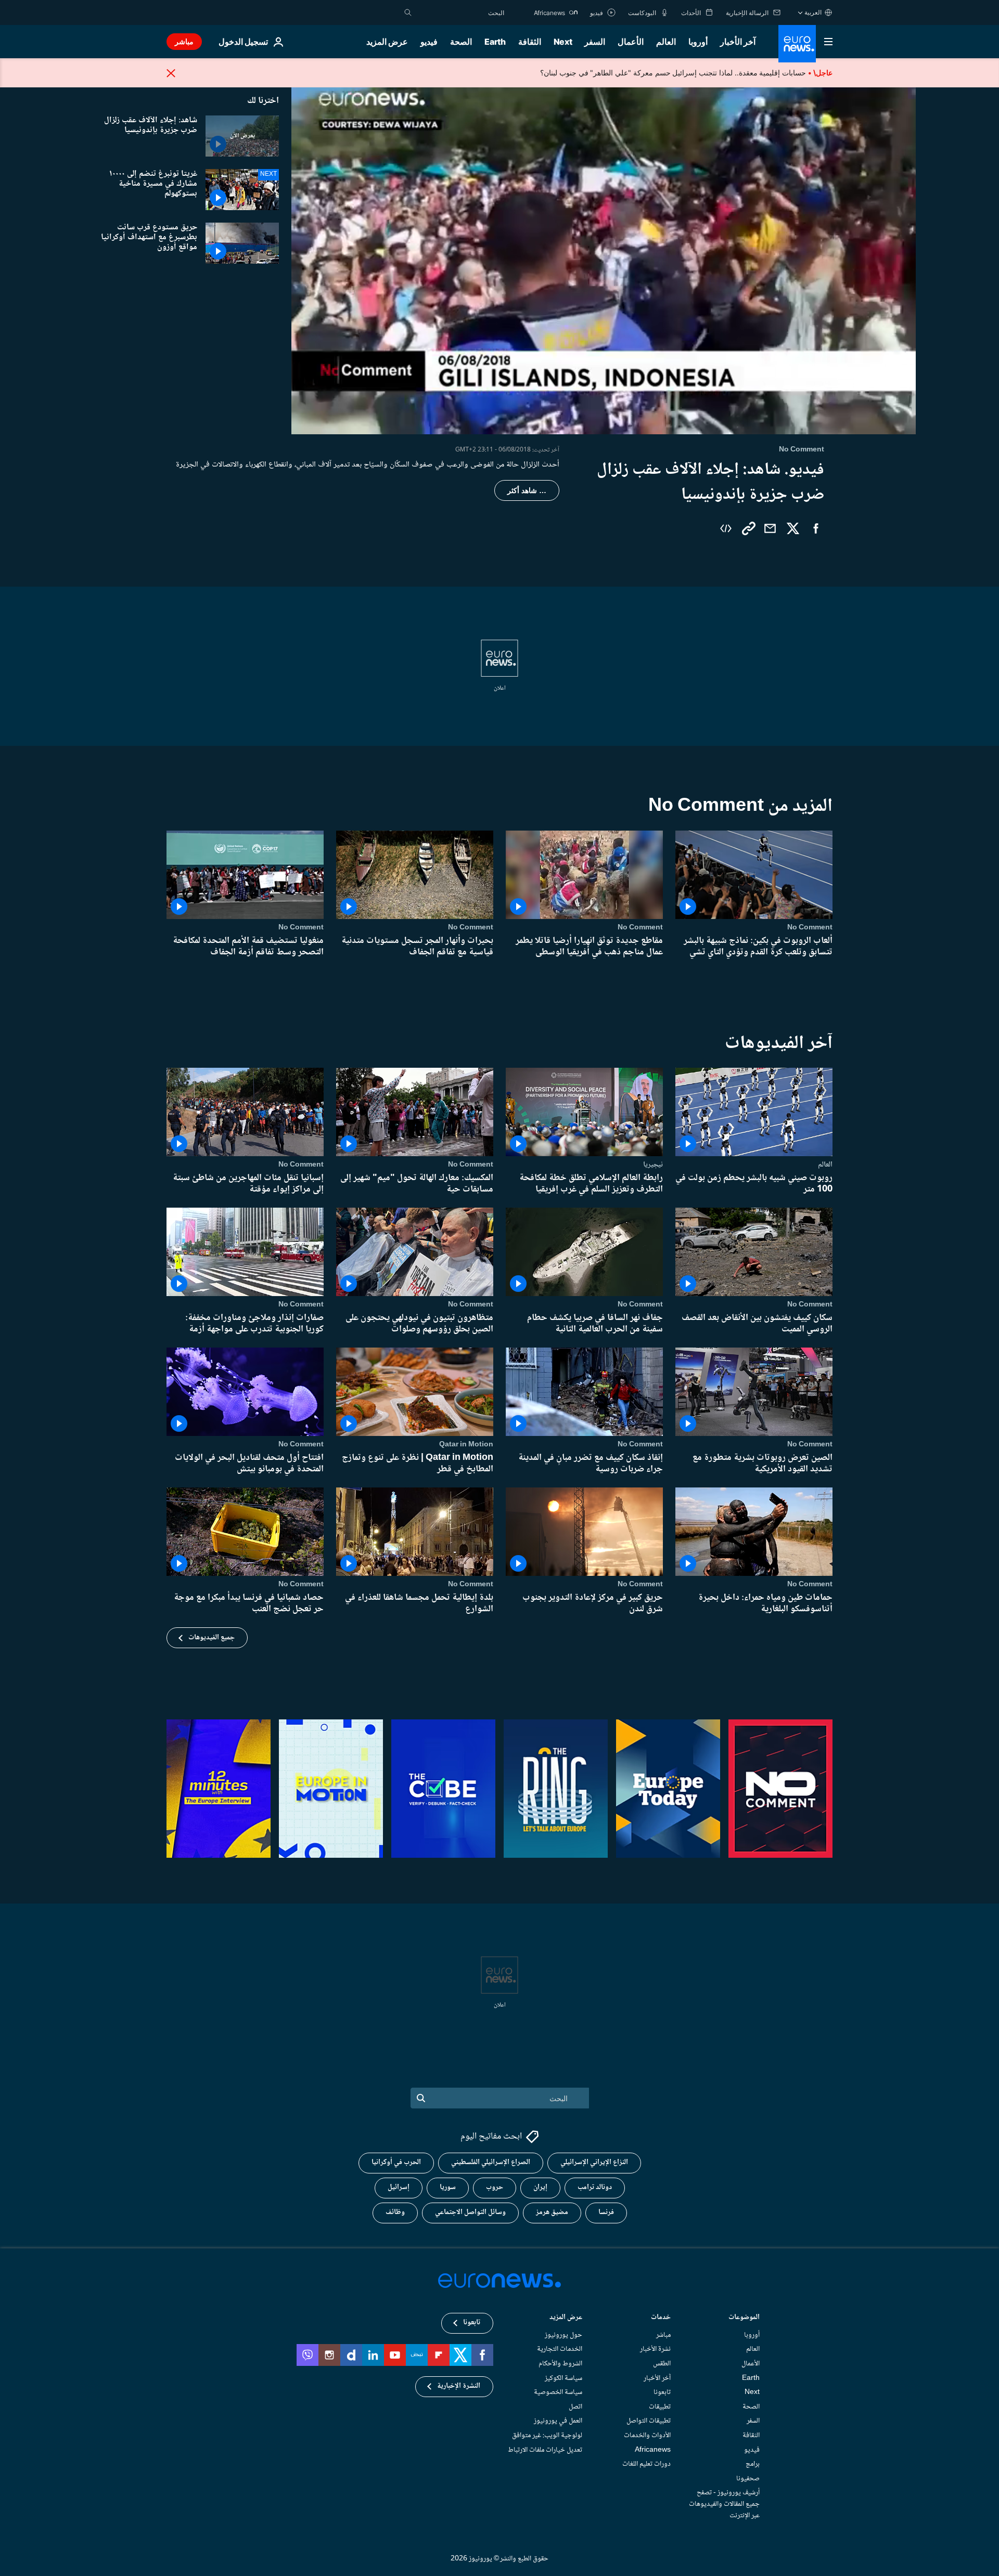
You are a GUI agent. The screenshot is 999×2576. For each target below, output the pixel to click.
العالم (666, 42)
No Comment (810, 927)
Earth (495, 42)
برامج (753, 2464)
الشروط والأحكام (560, 2364)
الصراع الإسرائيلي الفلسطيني (491, 2163)
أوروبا (698, 42)
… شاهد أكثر (527, 490)
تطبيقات (660, 2407)
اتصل (575, 2407)
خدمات (661, 2318)
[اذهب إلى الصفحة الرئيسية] (797, 44)
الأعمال (631, 42)
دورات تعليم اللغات (646, 2464)
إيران (540, 2188)
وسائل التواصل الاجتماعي (470, 2213)
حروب (495, 2188)
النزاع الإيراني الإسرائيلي (594, 2163)
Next (563, 42)
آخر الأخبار (738, 42)
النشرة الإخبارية (459, 2387)
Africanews (653, 2450)
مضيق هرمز (552, 2213)
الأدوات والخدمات (647, 2436)
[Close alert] (171, 73)
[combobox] (460, 12)
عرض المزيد (566, 2318)
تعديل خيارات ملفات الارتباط (545, 2450)
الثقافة (530, 42)
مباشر (184, 41)
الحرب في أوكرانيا (396, 2163)
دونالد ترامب (595, 2188)
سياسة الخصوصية (558, 2393)
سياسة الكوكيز (563, 2378)
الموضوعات (744, 2318)
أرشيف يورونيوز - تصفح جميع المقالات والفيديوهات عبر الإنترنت (724, 2504)
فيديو (429, 42)
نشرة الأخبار (655, 2350)
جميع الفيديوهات (212, 1638)
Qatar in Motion (466, 1444)
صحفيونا (748, 2479)
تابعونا (662, 2393)
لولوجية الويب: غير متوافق (547, 2436)
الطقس (662, 2364)
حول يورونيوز (563, 2335)
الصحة (461, 42)
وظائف (395, 2213)
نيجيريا (653, 1164)
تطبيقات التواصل (649, 2422)
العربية (813, 12)
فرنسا (606, 2213)
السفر (595, 42)
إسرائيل (399, 2188)
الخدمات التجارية (560, 2350)
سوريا (448, 2188)
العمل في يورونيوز (558, 2422)
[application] (604, 259)
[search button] (408, 12)
